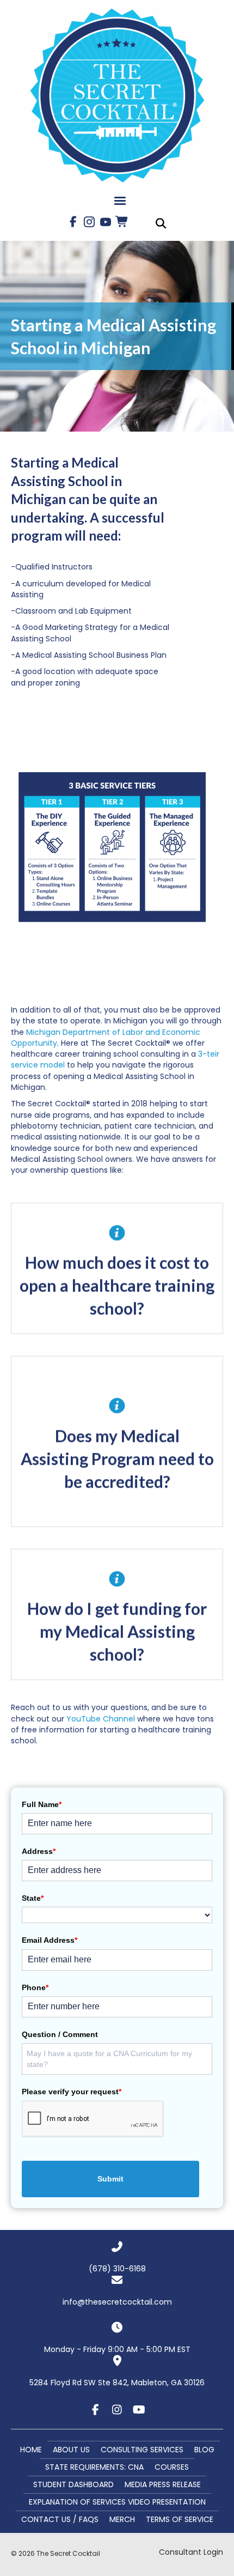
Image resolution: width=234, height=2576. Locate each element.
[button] (73, 222)
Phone (35, 1987)
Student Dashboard (73, 2484)
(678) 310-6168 (117, 2269)
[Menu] (120, 201)
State (33, 1898)
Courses (172, 2467)
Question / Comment (60, 2034)
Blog (204, 2450)
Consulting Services (142, 2450)
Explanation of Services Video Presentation (117, 2502)
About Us (71, 2450)
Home (31, 2450)
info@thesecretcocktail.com (117, 2302)
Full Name (42, 1804)
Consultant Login (191, 2552)
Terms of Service (180, 2519)
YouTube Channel (102, 1719)
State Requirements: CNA (94, 2467)
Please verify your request (72, 2092)
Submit (110, 2179)
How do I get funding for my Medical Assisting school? (117, 1632)
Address (39, 1851)
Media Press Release (163, 2484)
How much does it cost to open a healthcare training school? (117, 1286)
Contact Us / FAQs (60, 2519)
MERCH (122, 2519)
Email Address (50, 1940)
